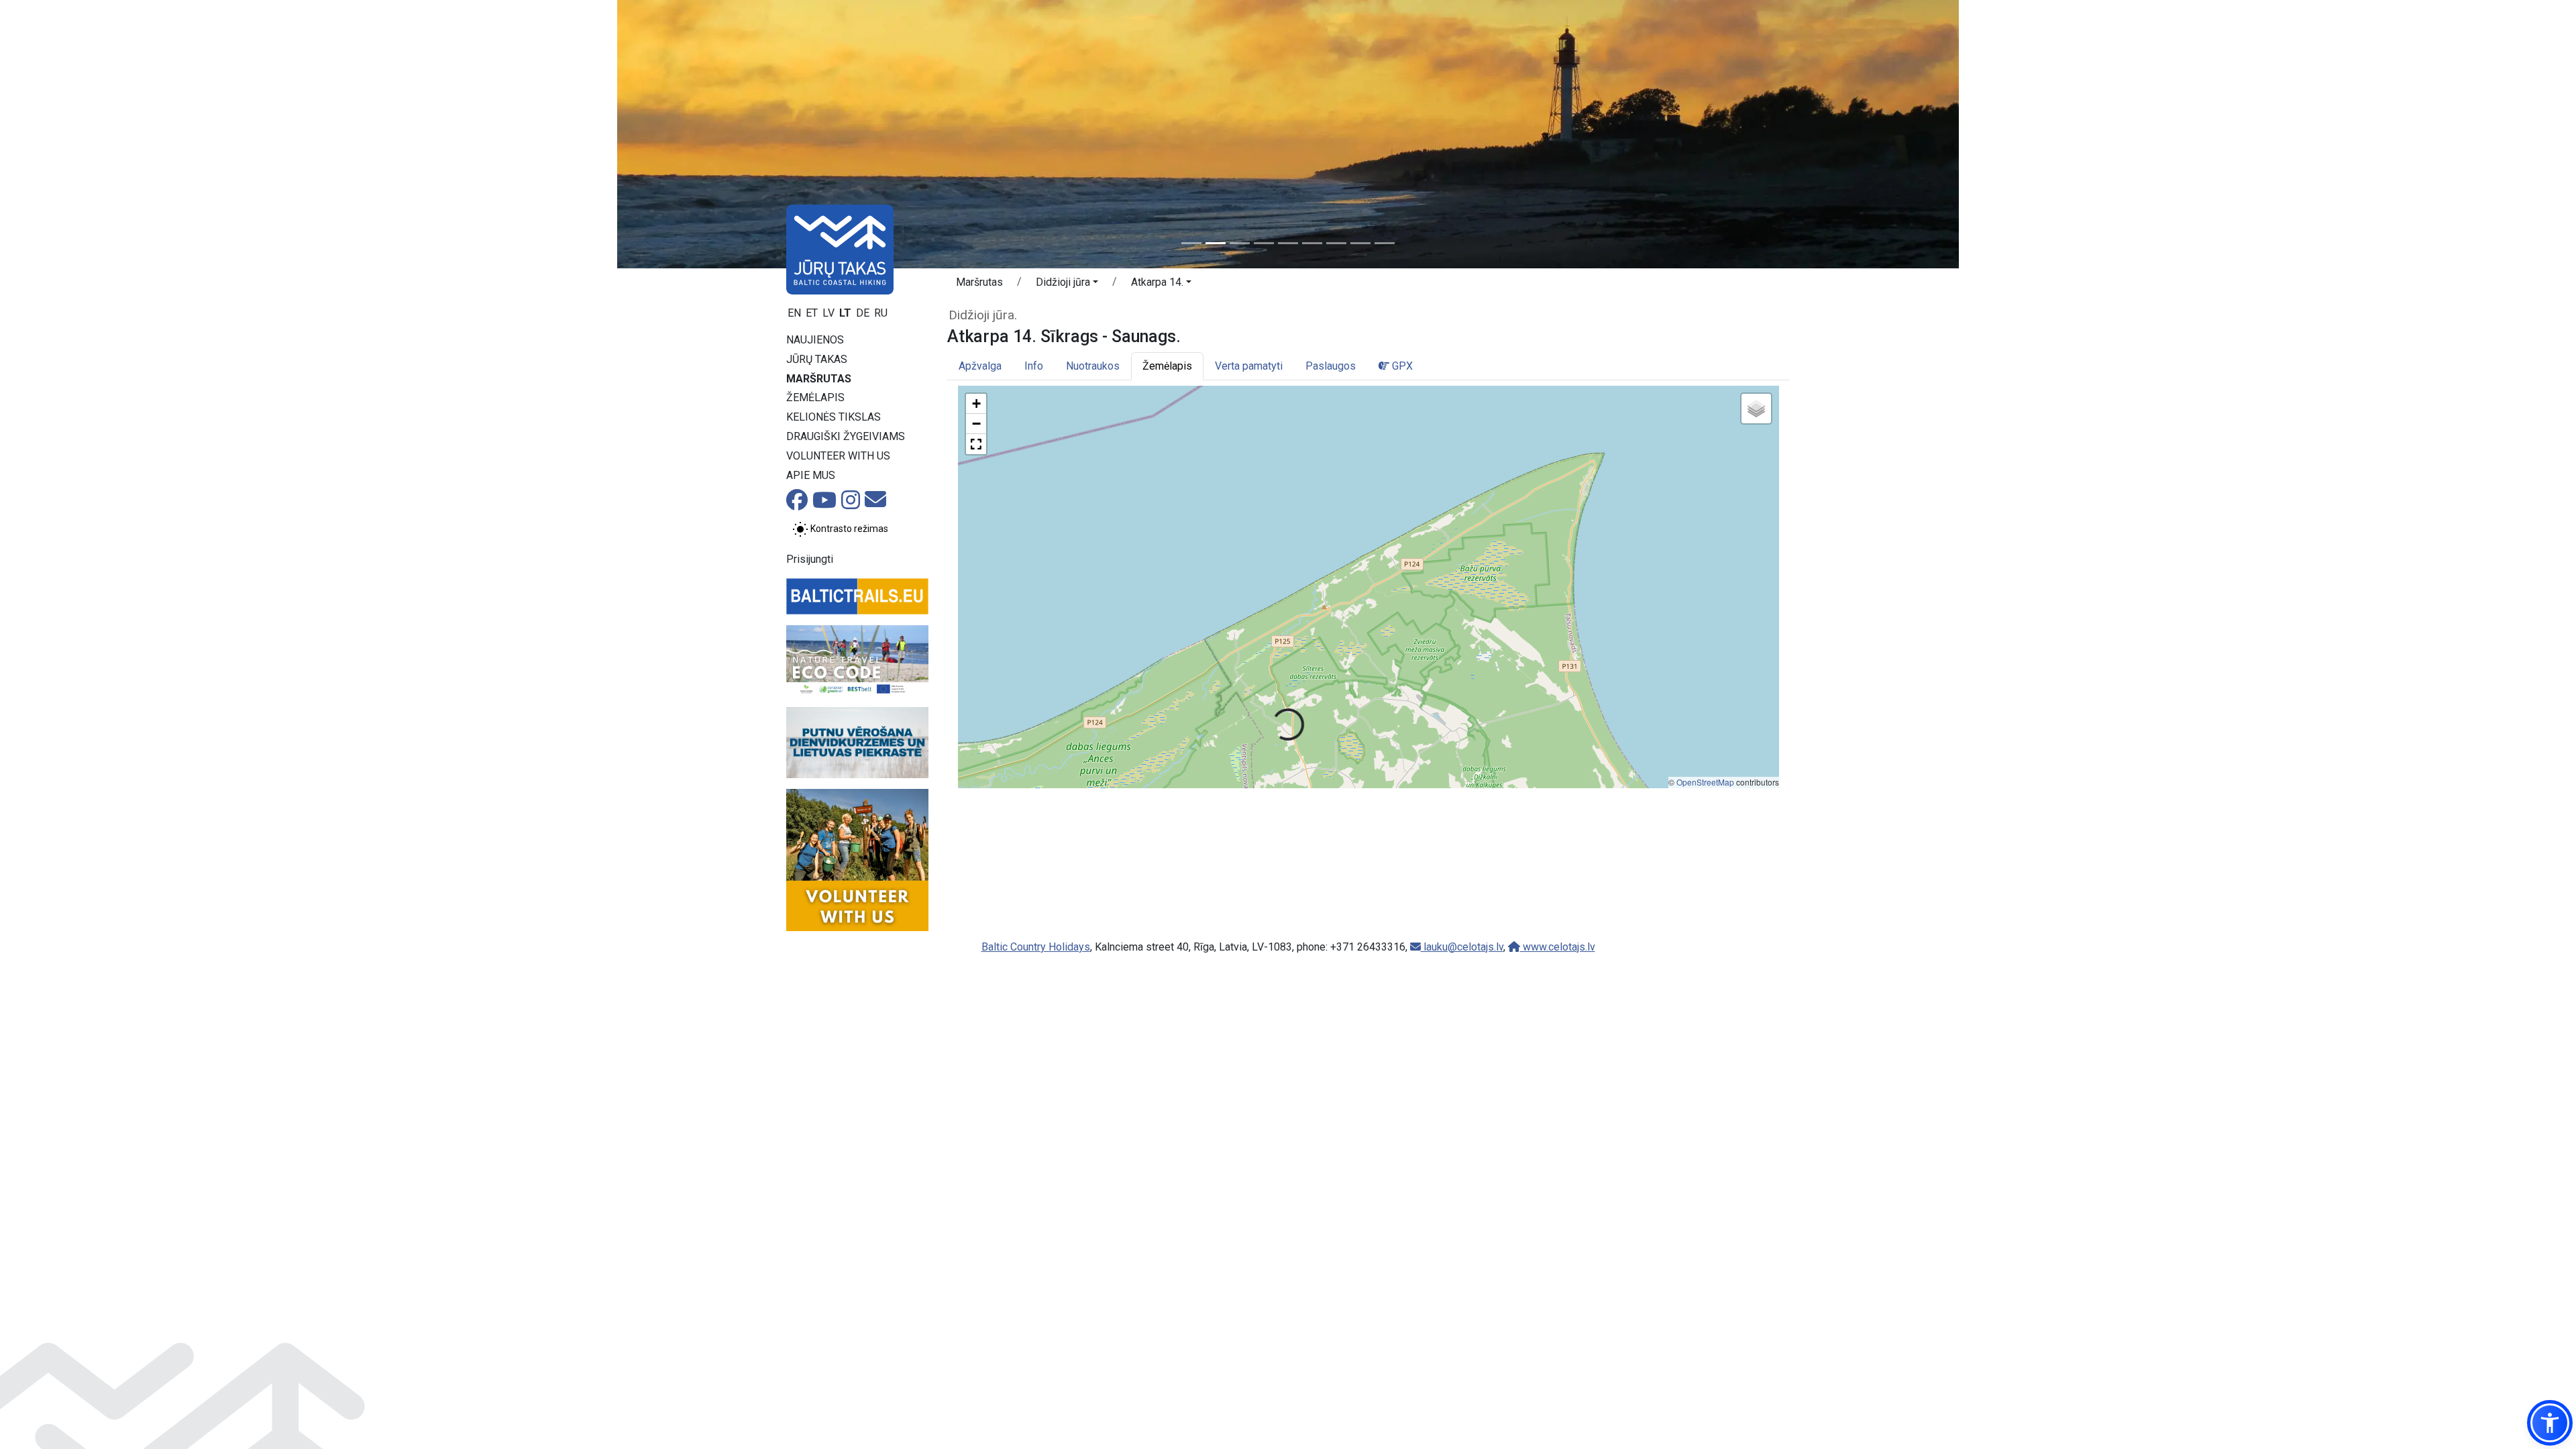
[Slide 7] (1336, 243)
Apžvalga (980, 366)
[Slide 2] (1216, 243)
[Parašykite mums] (875, 503)
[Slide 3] (1240, 243)
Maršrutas (819, 379)
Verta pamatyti (1249, 366)
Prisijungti (810, 559)
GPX (1401, 366)
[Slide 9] (1385, 243)
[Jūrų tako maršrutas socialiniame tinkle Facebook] (797, 504)
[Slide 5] (1288, 243)
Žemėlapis (815, 397)
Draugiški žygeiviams (846, 436)
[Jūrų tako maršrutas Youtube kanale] (824, 504)
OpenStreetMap (1705, 782)
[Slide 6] (1312, 243)
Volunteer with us (838, 456)
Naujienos (815, 340)
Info (1034, 366)
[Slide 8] (1360, 243)
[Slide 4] (1264, 243)
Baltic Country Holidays (1036, 947)
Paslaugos (1331, 366)
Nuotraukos (1093, 366)
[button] (1067, 284)
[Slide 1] (1191, 243)
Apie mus (811, 475)
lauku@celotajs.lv (1462, 947)
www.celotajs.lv (1558, 947)
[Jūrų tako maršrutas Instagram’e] (851, 504)
